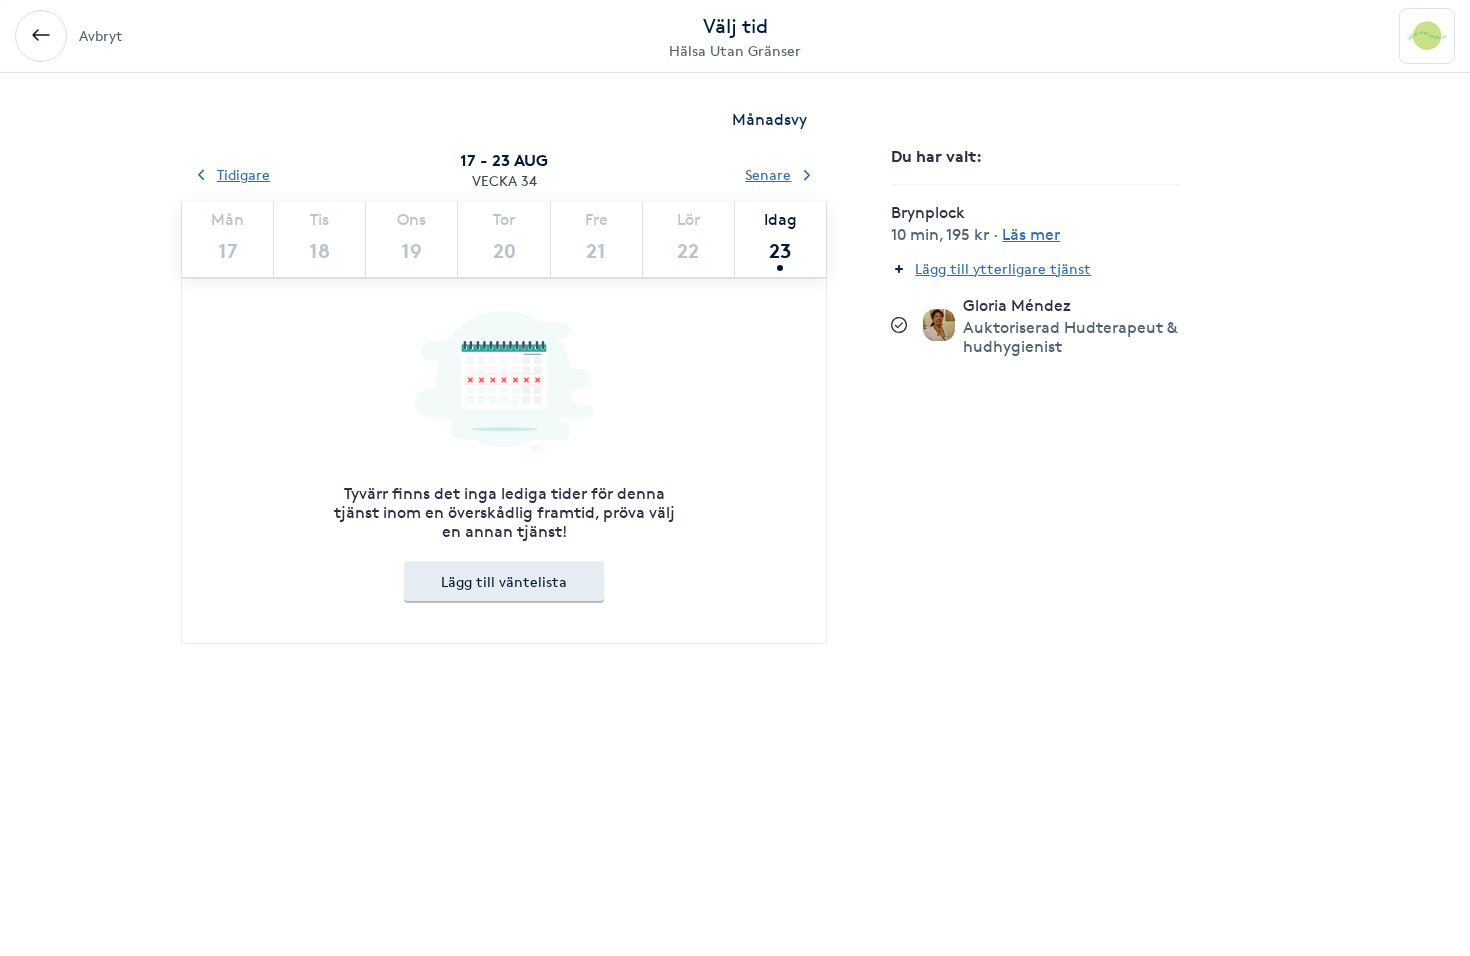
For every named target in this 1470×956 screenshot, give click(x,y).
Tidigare (243, 174)
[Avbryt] (41, 36)
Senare (768, 174)
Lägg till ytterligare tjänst (1003, 268)
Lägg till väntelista (504, 581)
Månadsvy (769, 119)
